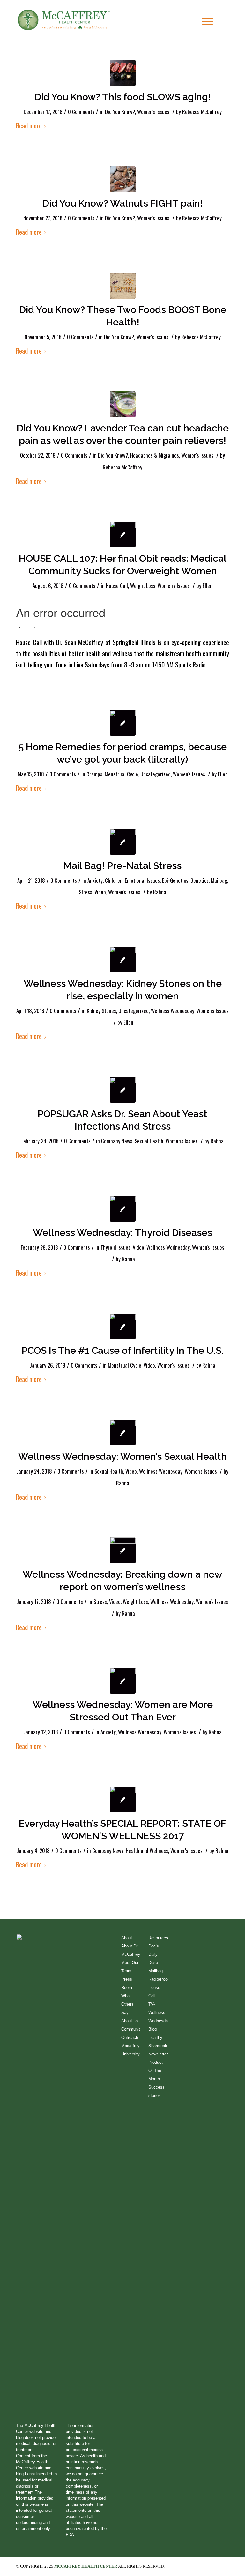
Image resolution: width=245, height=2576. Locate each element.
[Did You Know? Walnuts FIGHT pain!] (123, 179)
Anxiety (95, 880)
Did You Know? (120, 112)
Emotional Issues (142, 880)
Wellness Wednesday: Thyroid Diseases (122, 1233)
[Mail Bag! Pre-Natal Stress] (123, 842)
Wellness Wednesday (173, 1011)
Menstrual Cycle (121, 774)
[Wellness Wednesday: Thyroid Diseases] (123, 1209)
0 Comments (81, 112)
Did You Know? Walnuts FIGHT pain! (123, 203)
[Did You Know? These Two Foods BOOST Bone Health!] (123, 286)
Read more (29, 125)
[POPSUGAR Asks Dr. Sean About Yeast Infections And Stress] (123, 1090)
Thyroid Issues (115, 1247)
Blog (152, 2029)
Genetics (200, 880)
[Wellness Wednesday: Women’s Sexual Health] (123, 1433)
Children (114, 880)
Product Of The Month (156, 2071)
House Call (117, 586)
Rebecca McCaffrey (202, 112)
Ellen (208, 586)
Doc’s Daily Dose (154, 1954)
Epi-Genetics (175, 880)
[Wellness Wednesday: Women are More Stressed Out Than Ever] (123, 1681)
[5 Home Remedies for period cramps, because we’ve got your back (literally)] (123, 723)
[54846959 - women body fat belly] (123, 534)
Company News (117, 1141)
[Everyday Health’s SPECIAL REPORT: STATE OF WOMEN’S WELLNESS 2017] (123, 1799)
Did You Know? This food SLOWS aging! (123, 97)
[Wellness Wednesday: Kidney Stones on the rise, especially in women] (123, 960)
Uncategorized (156, 774)
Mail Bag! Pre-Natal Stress (122, 866)
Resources (158, 1938)
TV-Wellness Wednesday (159, 2012)
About (127, 1938)
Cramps (94, 774)
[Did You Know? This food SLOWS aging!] (123, 73)
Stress (85, 892)
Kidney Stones (101, 1011)
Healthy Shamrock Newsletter (158, 2046)
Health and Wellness (147, 1851)
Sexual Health (149, 1141)
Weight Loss (143, 586)
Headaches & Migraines (155, 455)
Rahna (160, 892)
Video (100, 892)
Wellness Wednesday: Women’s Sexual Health (122, 1456)
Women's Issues (153, 112)
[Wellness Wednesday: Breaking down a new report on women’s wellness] (123, 1550)
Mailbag (219, 880)
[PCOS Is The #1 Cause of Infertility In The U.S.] (123, 1326)
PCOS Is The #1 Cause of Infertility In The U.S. (123, 1350)
